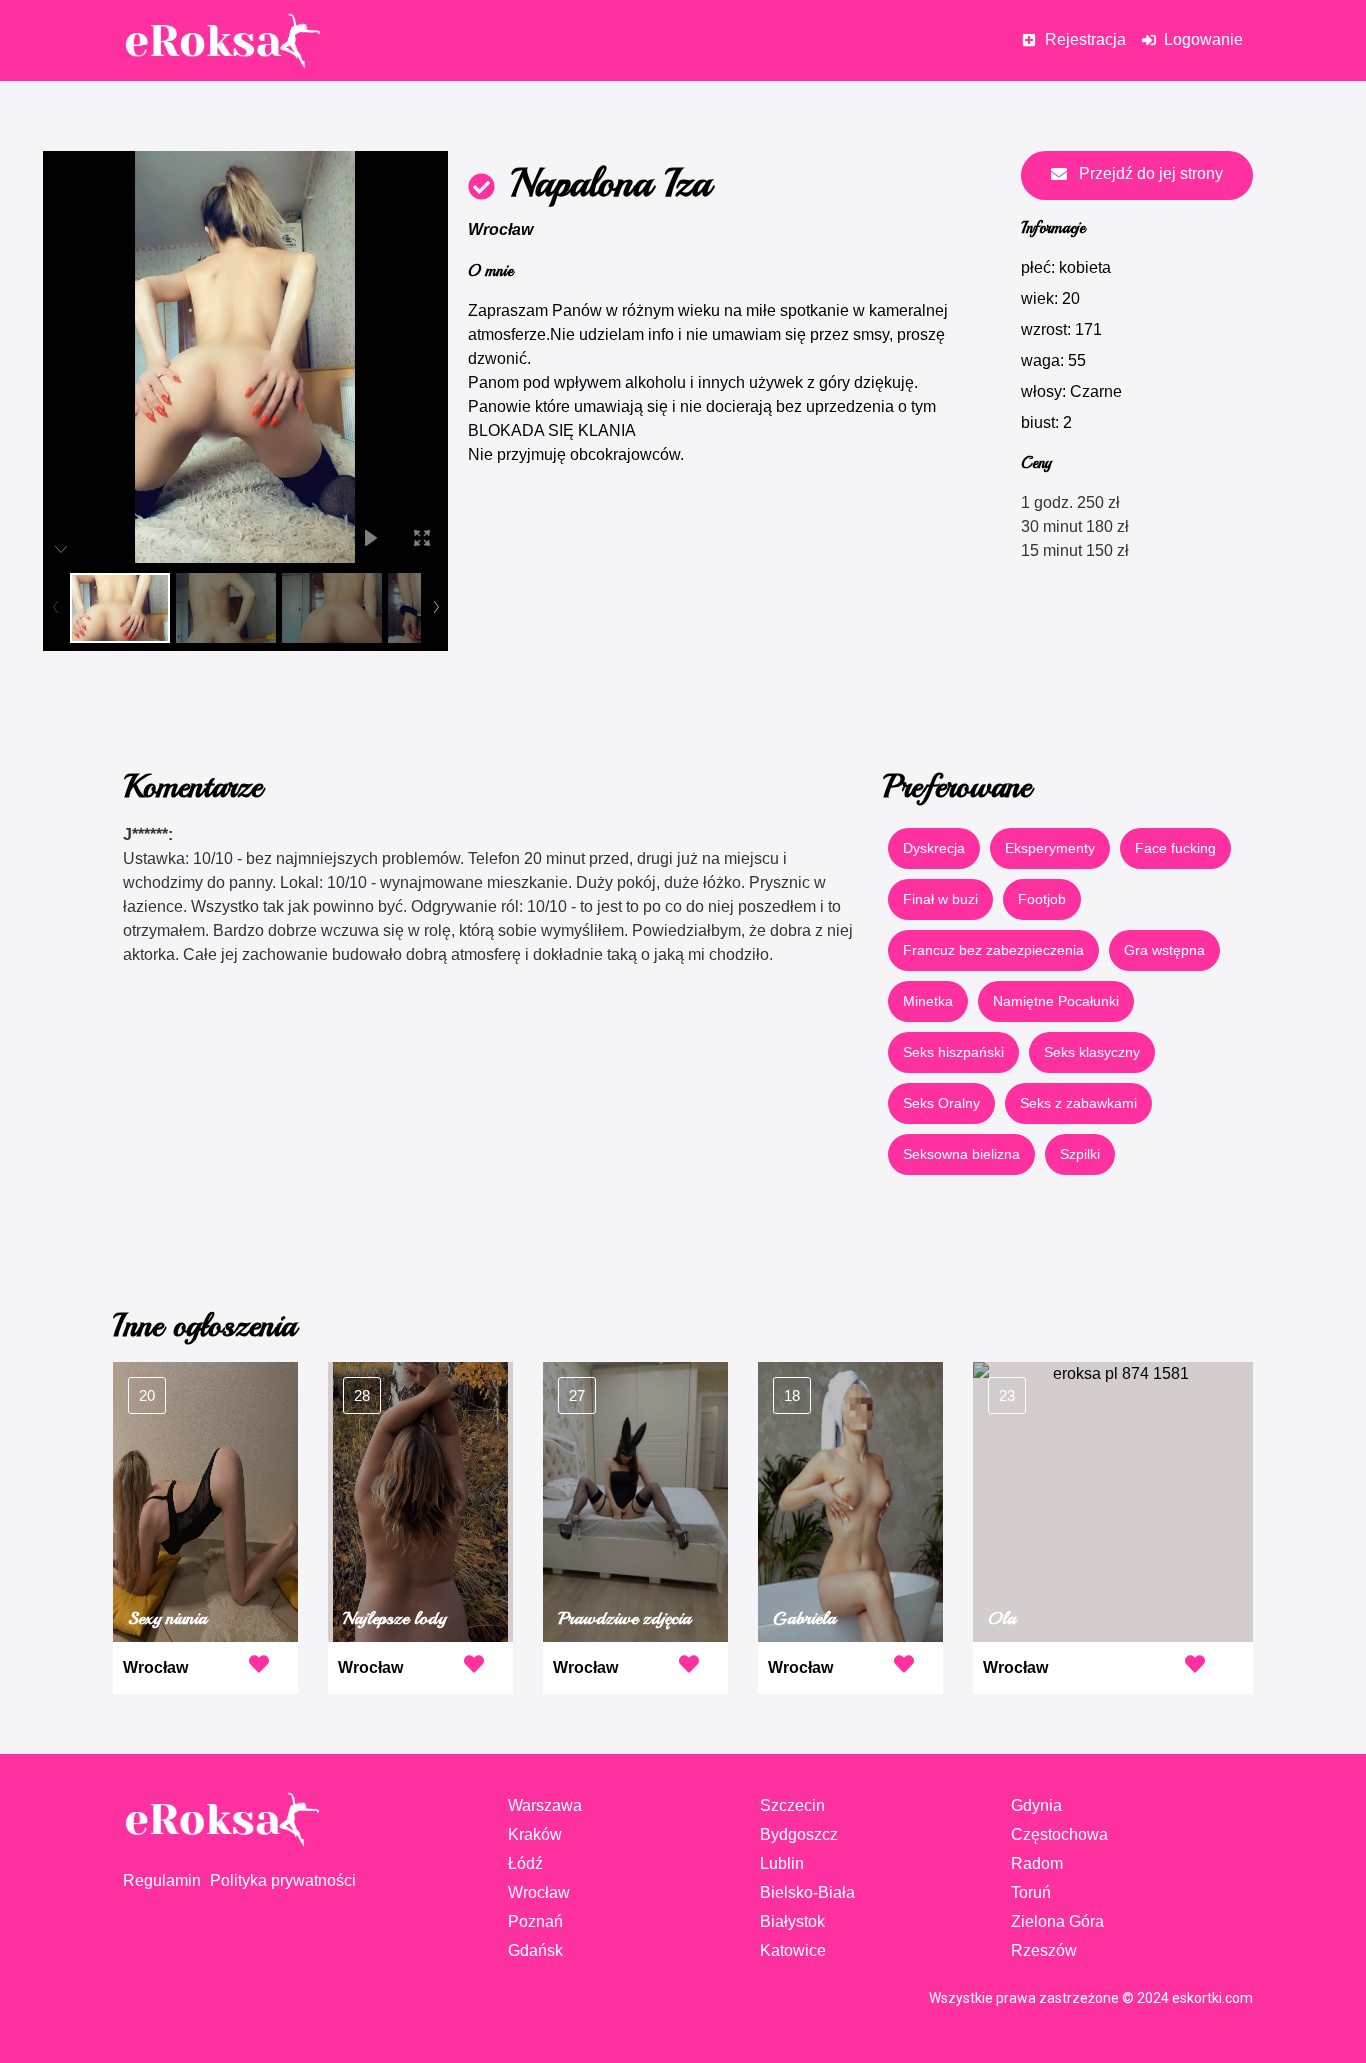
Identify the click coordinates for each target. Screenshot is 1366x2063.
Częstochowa (1059, 1834)
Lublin (782, 1863)
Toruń (1031, 1892)
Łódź (525, 1863)
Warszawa (545, 1805)
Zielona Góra (1057, 1921)
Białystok (792, 1921)
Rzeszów (1044, 1950)
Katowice (793, 1950)
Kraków (535, 1834)
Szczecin (792, 1805)
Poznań (535, 1921)
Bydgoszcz (799, 1834)
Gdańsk (535, 1950)
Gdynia (1036, 1805)
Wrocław (500, 229)
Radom (1037, 1863)
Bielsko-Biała (807, 1892)
